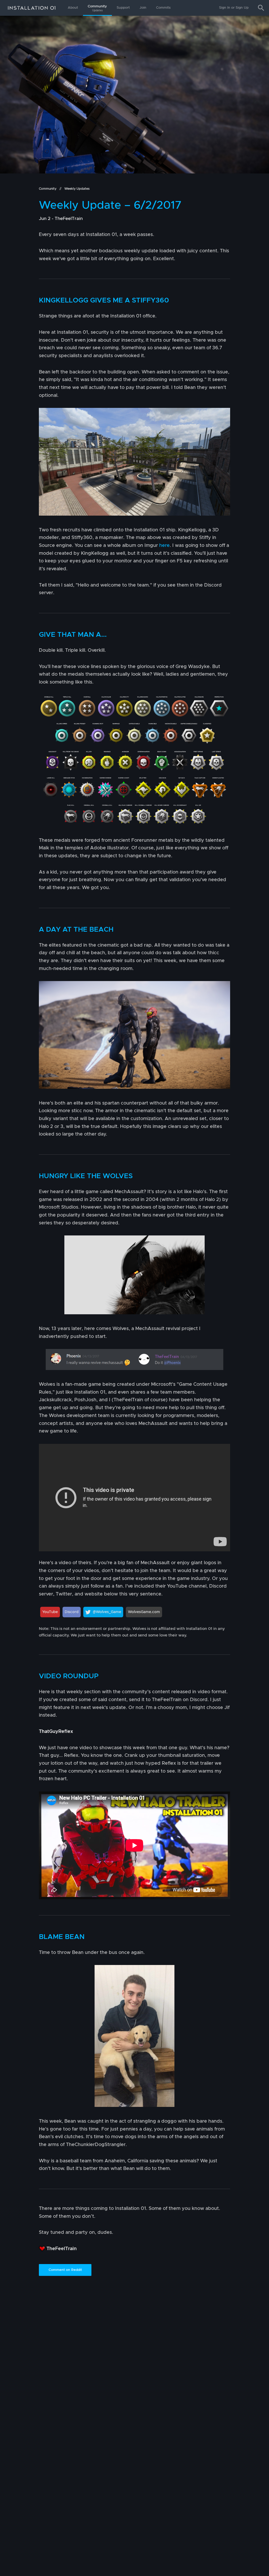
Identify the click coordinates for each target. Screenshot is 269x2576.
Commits (163, 8)
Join (143, 8)
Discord (72, 1612)
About (73, 8)
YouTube (50, 1612)
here (164, 546)
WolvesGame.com (144, 1612)
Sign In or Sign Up (234, 8)
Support (123, 8)
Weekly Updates (77, 189)
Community (97, 8)
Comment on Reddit (65, 2270)
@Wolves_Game (107, 1612)
